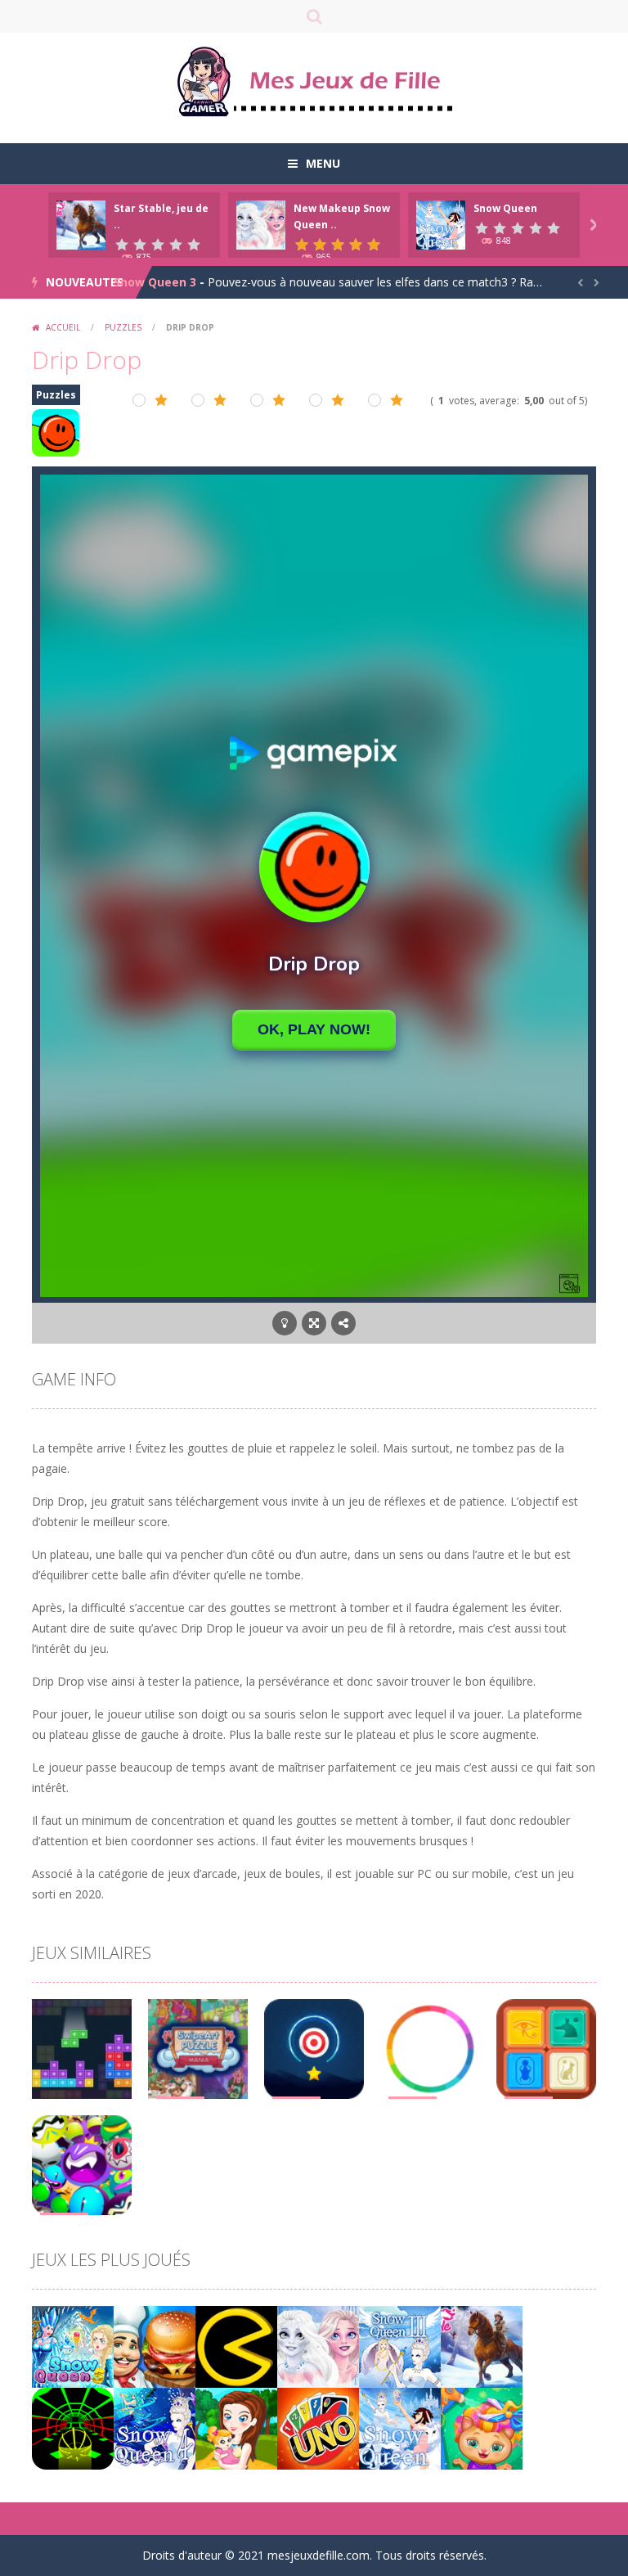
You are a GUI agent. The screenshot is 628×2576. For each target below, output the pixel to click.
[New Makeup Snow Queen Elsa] (318, 2346)
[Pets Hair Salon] (482, 2427)
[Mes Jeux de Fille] (314, 81)
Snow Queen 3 (155, 282)
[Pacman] (236, 2346)
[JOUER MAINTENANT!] (81, 224)
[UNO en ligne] (318, 2427)
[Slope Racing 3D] (73, 2427)
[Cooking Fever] (155, 2346)
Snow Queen (505, 208)
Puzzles (123, 327)
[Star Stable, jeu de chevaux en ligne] (482, 2346)
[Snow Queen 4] (155, 2427)
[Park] (236, 2427)
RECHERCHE (314, 16)
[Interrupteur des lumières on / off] (285, 1323)
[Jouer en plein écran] (314, 1323)
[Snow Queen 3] (400, 2346)
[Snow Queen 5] (73, 2346)
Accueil (63, 327)
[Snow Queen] (400, 2427)
